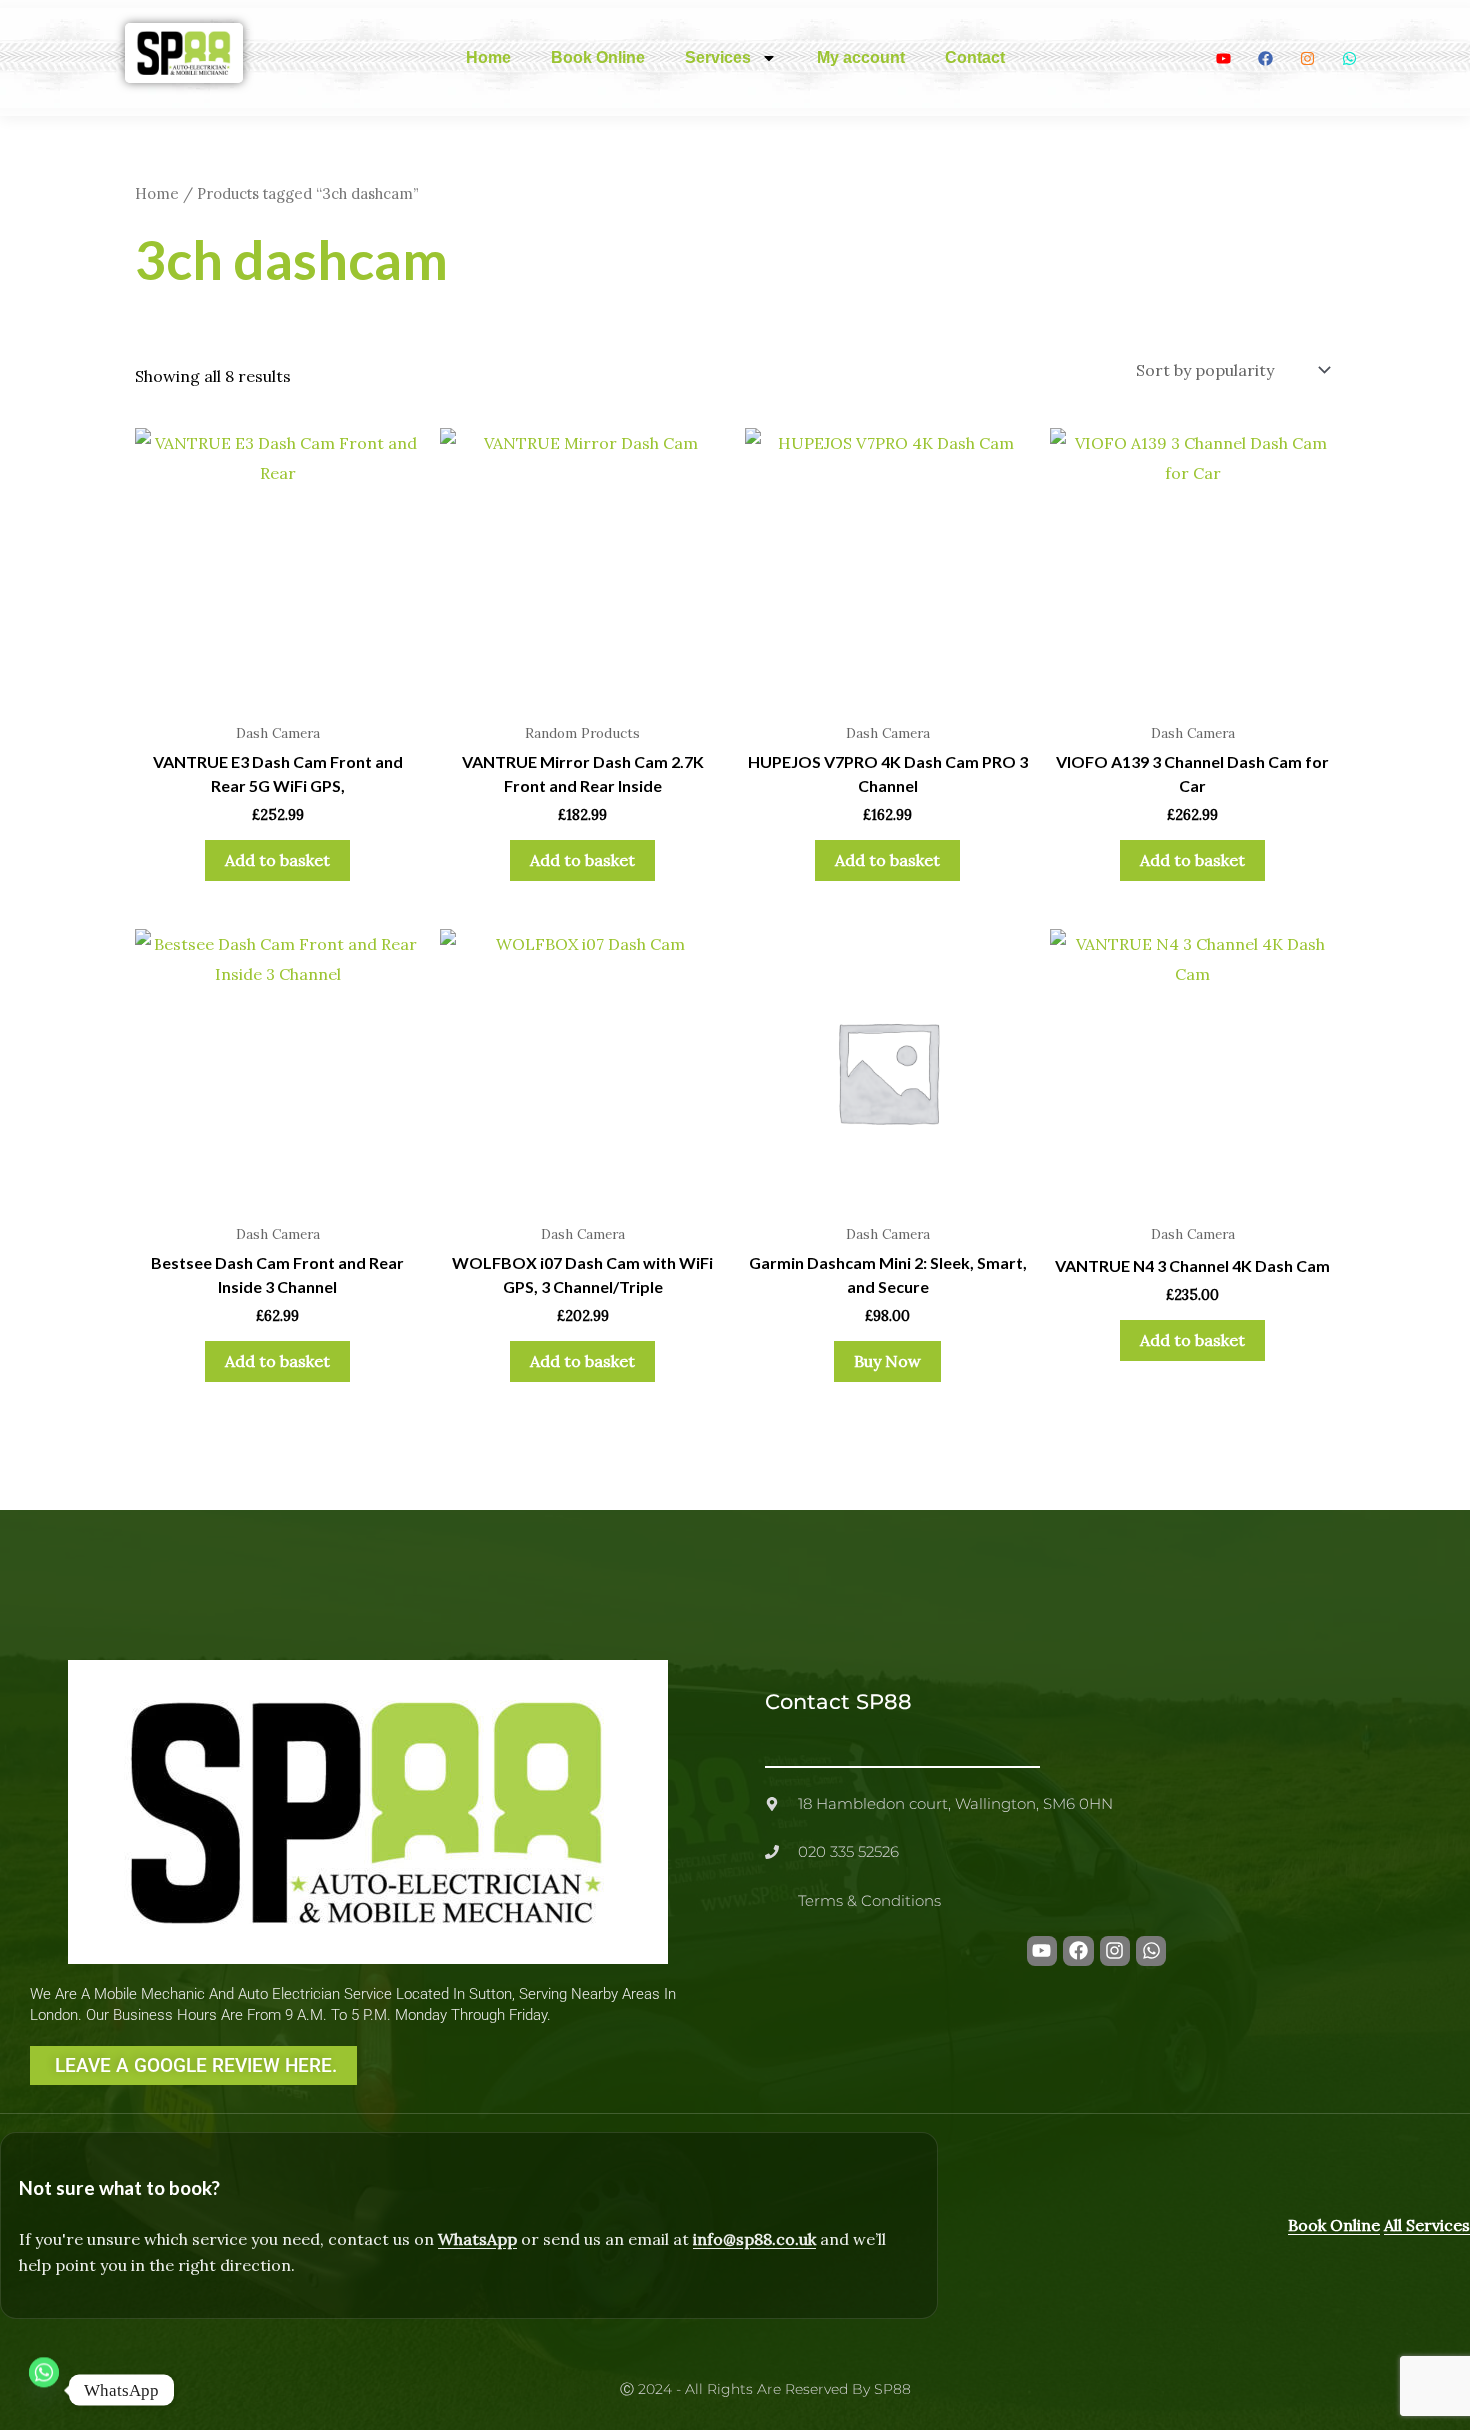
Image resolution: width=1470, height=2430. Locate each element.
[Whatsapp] (44, 2390)
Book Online (598, 57)
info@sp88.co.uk (754, 2239)
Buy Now (887, 1361)
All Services (1427, 2225)
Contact (975, 57)
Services (718, 57)
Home (488, 57)
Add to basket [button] (277, 860)
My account (861, 57)
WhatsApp (477, 2239)
